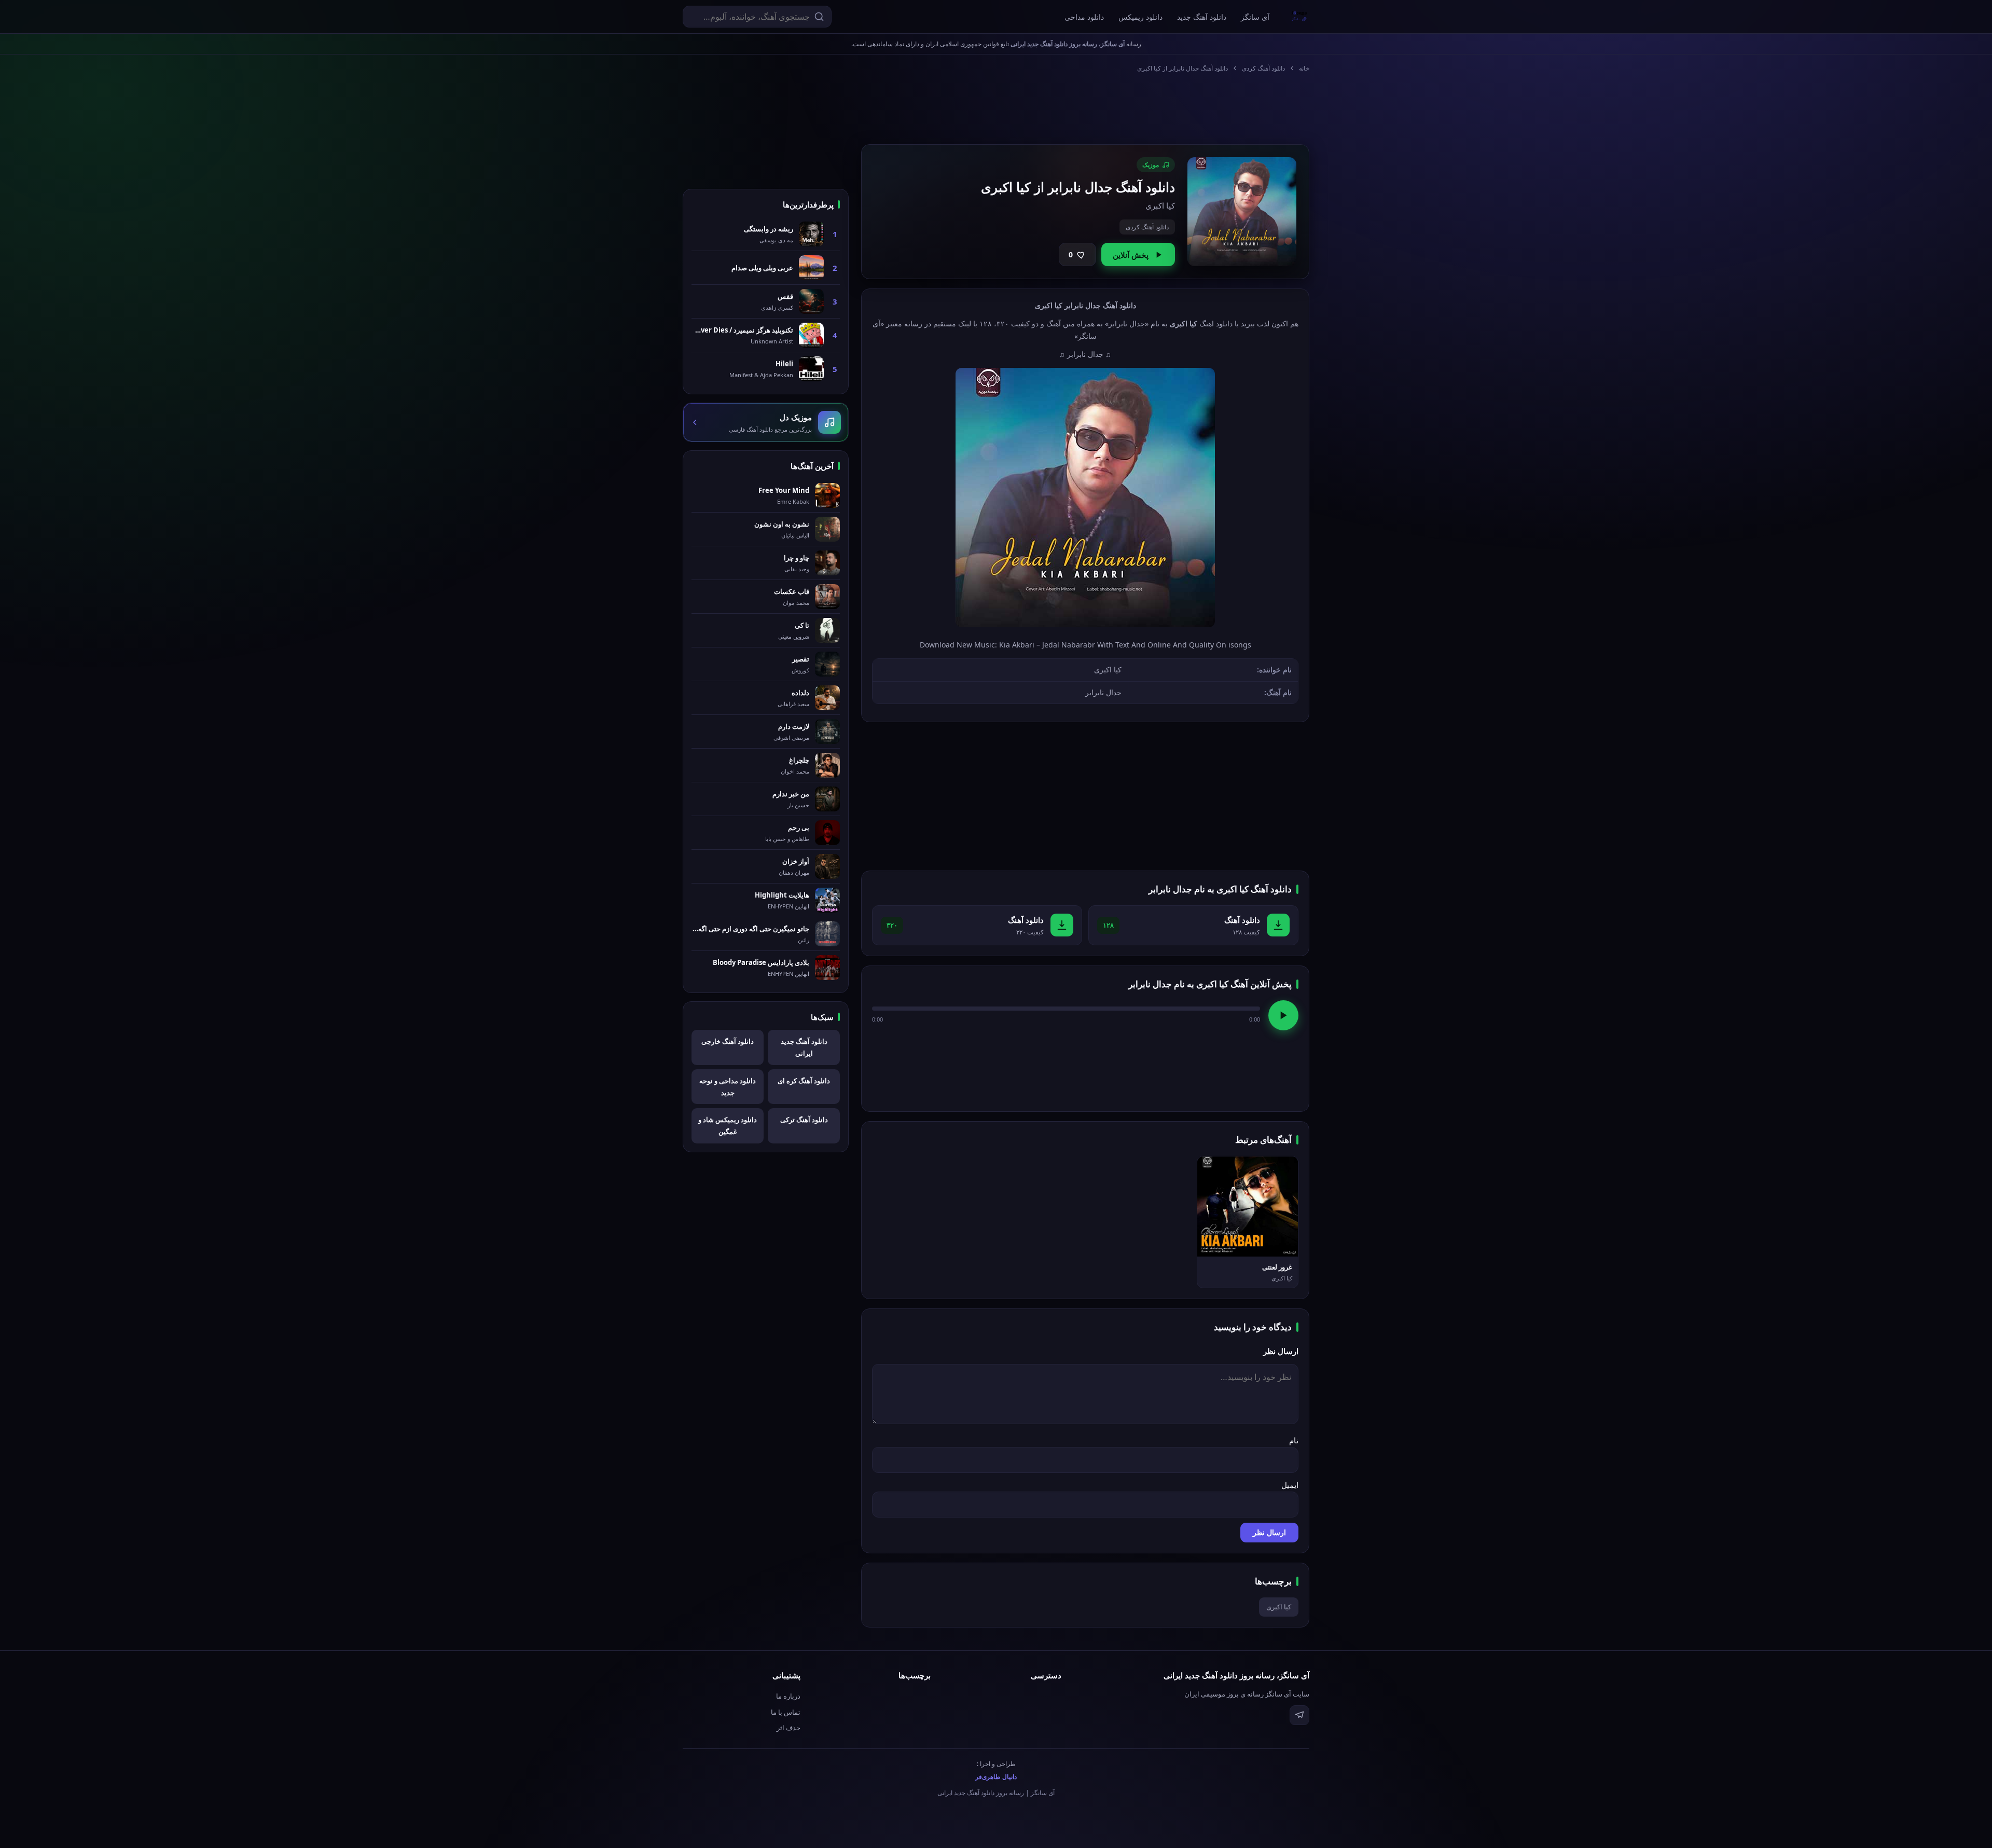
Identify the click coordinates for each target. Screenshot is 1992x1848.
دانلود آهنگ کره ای (804, 1081)
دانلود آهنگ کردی (1263, 68)
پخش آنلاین (1131, 255)
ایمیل (1290, 1485)
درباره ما (788, 1696)
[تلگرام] (1299, 1715)
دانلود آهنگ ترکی (804, 1120)
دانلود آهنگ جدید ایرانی (804, 1047)
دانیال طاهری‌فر (996, 1777)
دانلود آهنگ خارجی (728, 1041)
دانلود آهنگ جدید (1202, 17)
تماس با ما (786, 1712)
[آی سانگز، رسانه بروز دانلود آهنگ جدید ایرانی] (1299, 17)
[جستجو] (819, 17)
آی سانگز (1255, 17)
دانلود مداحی (1084, 17)
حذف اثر (789, 1728)
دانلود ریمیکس (1140, 17)
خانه (1304, 68)
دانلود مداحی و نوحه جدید (728, 1087)
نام (1294, 1440)
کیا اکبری (1279, 1607)
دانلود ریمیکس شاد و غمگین (728, 1126)
